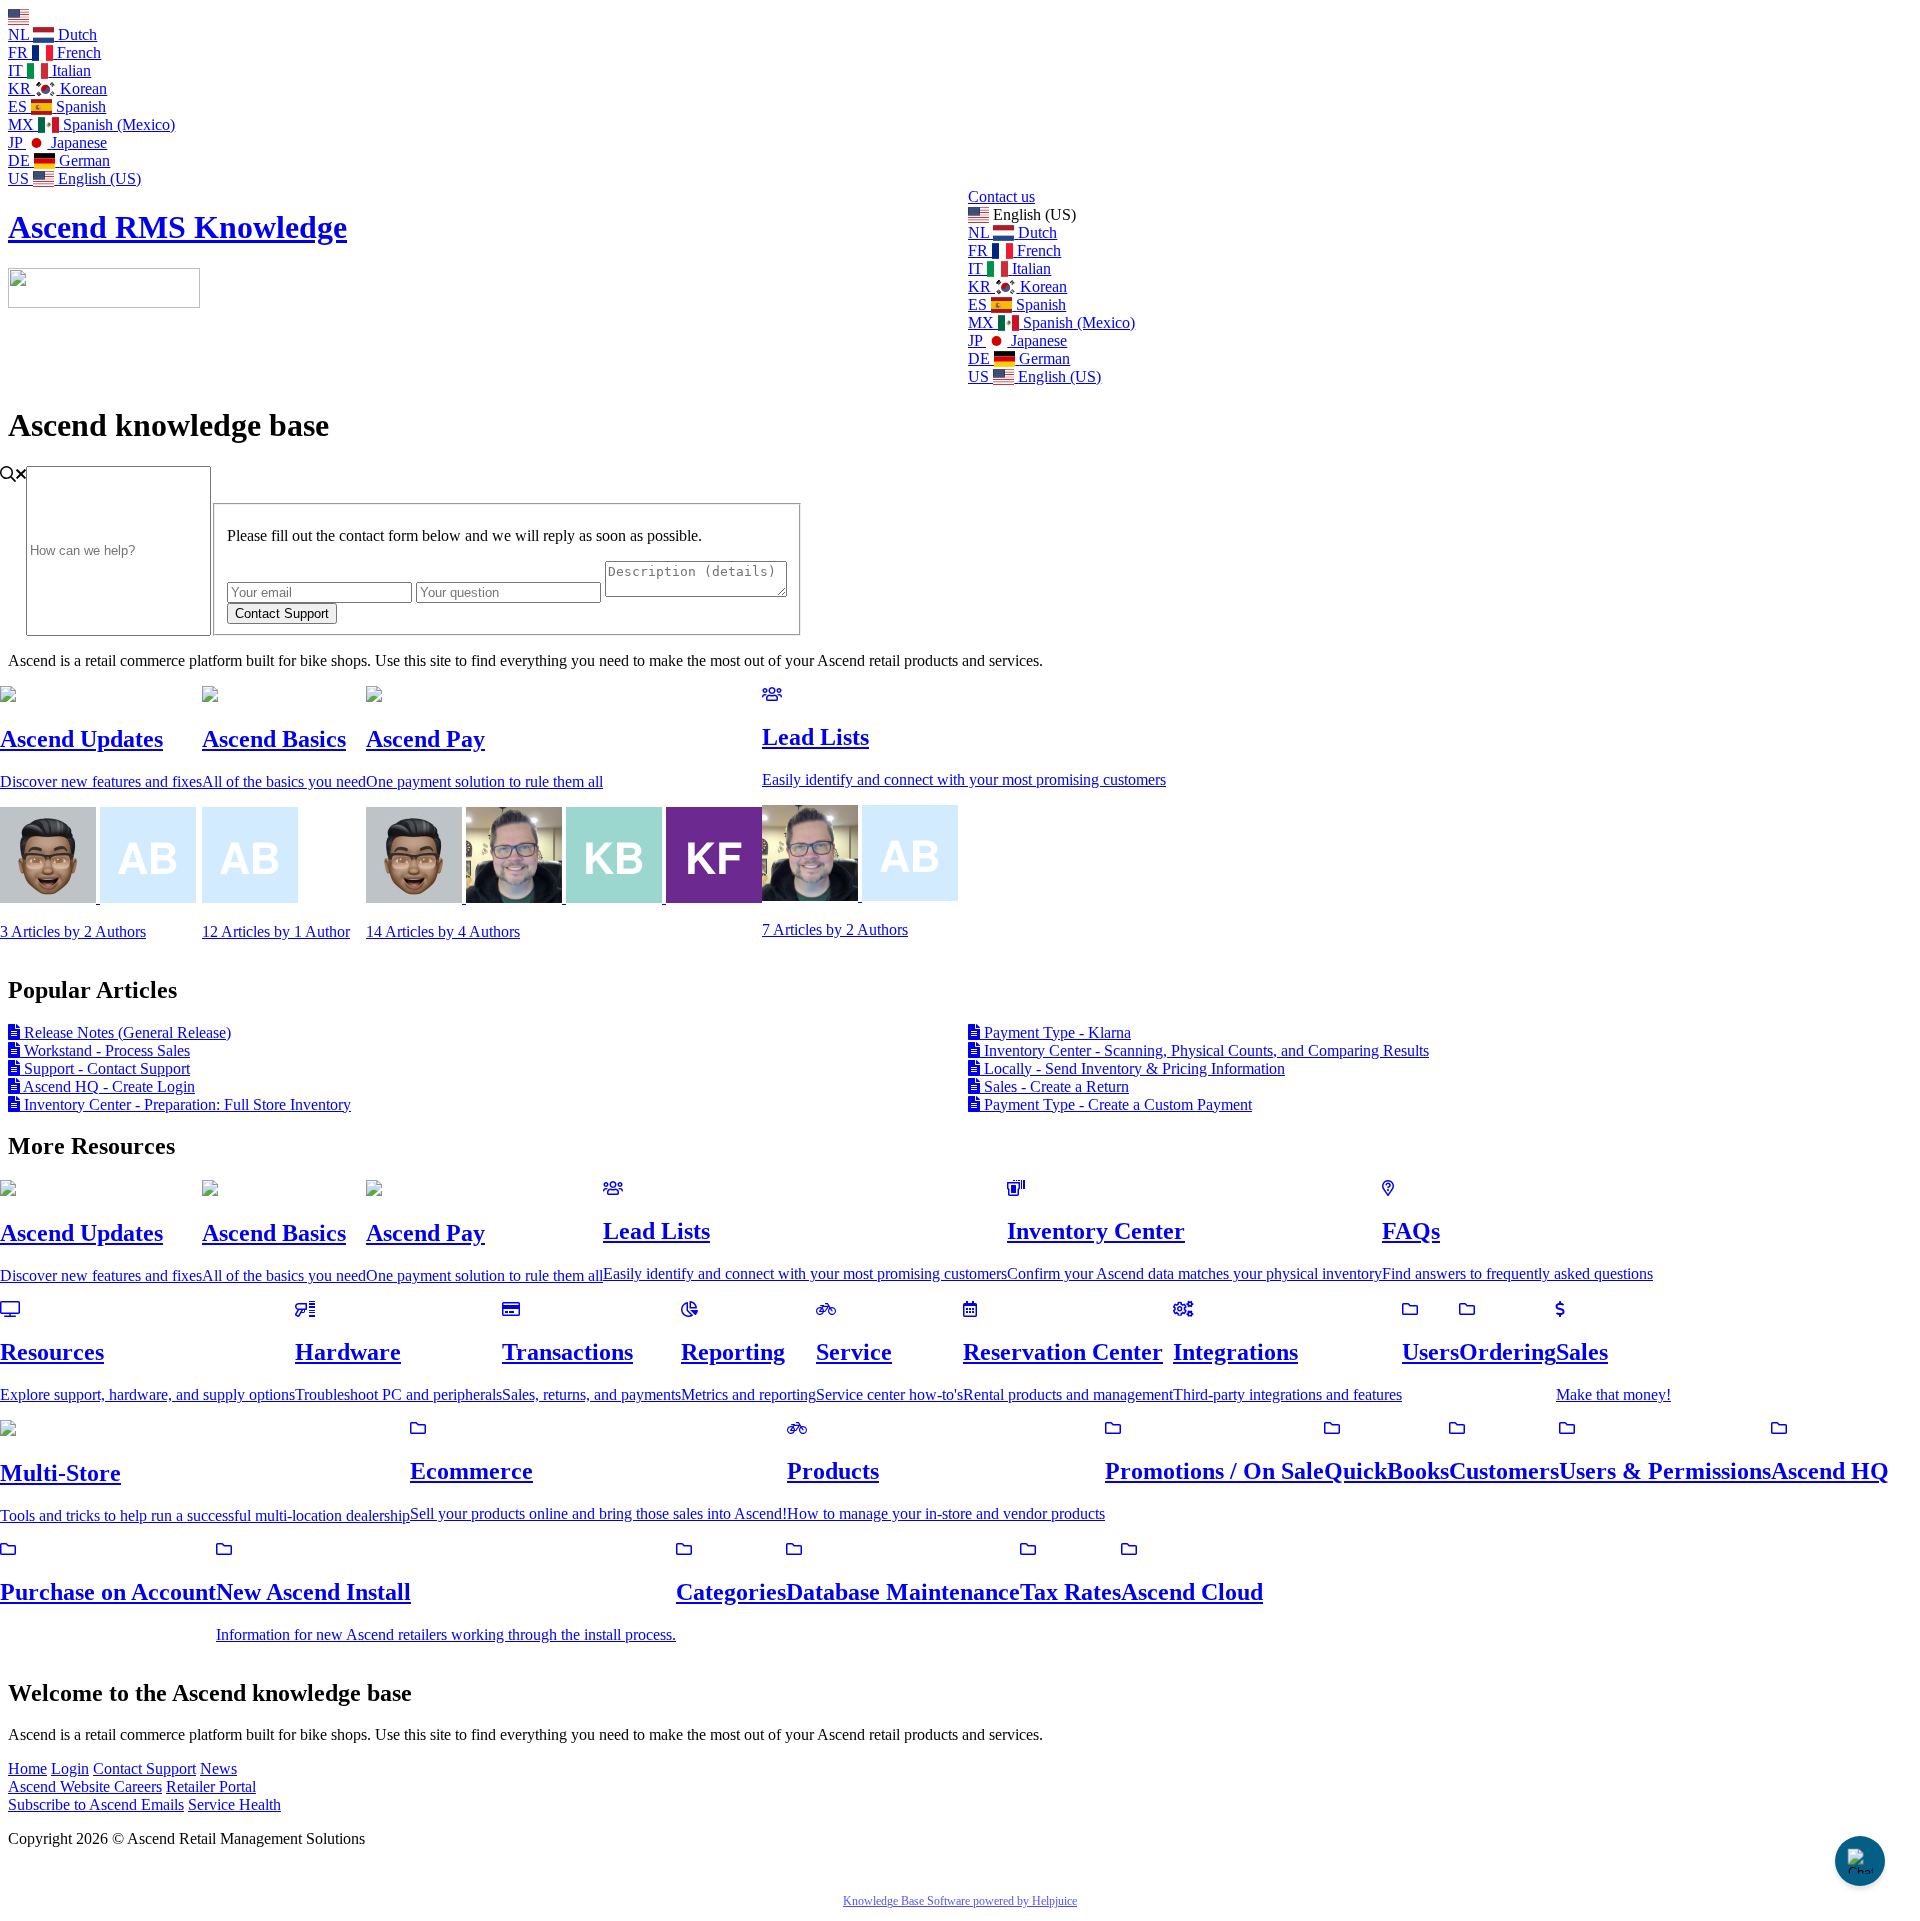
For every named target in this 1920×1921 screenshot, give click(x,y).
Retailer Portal (211, 1786)
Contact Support (144, 1768)
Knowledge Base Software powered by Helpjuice (960, 1901)
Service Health (234, 1804)
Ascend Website (61, 1786)
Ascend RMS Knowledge (177, 227)
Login (70, 1768)
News (218, 1768)
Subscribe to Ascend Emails (96, 1804)
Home (27, 1768)
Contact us (1001, 196)
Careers (138, 1786)
